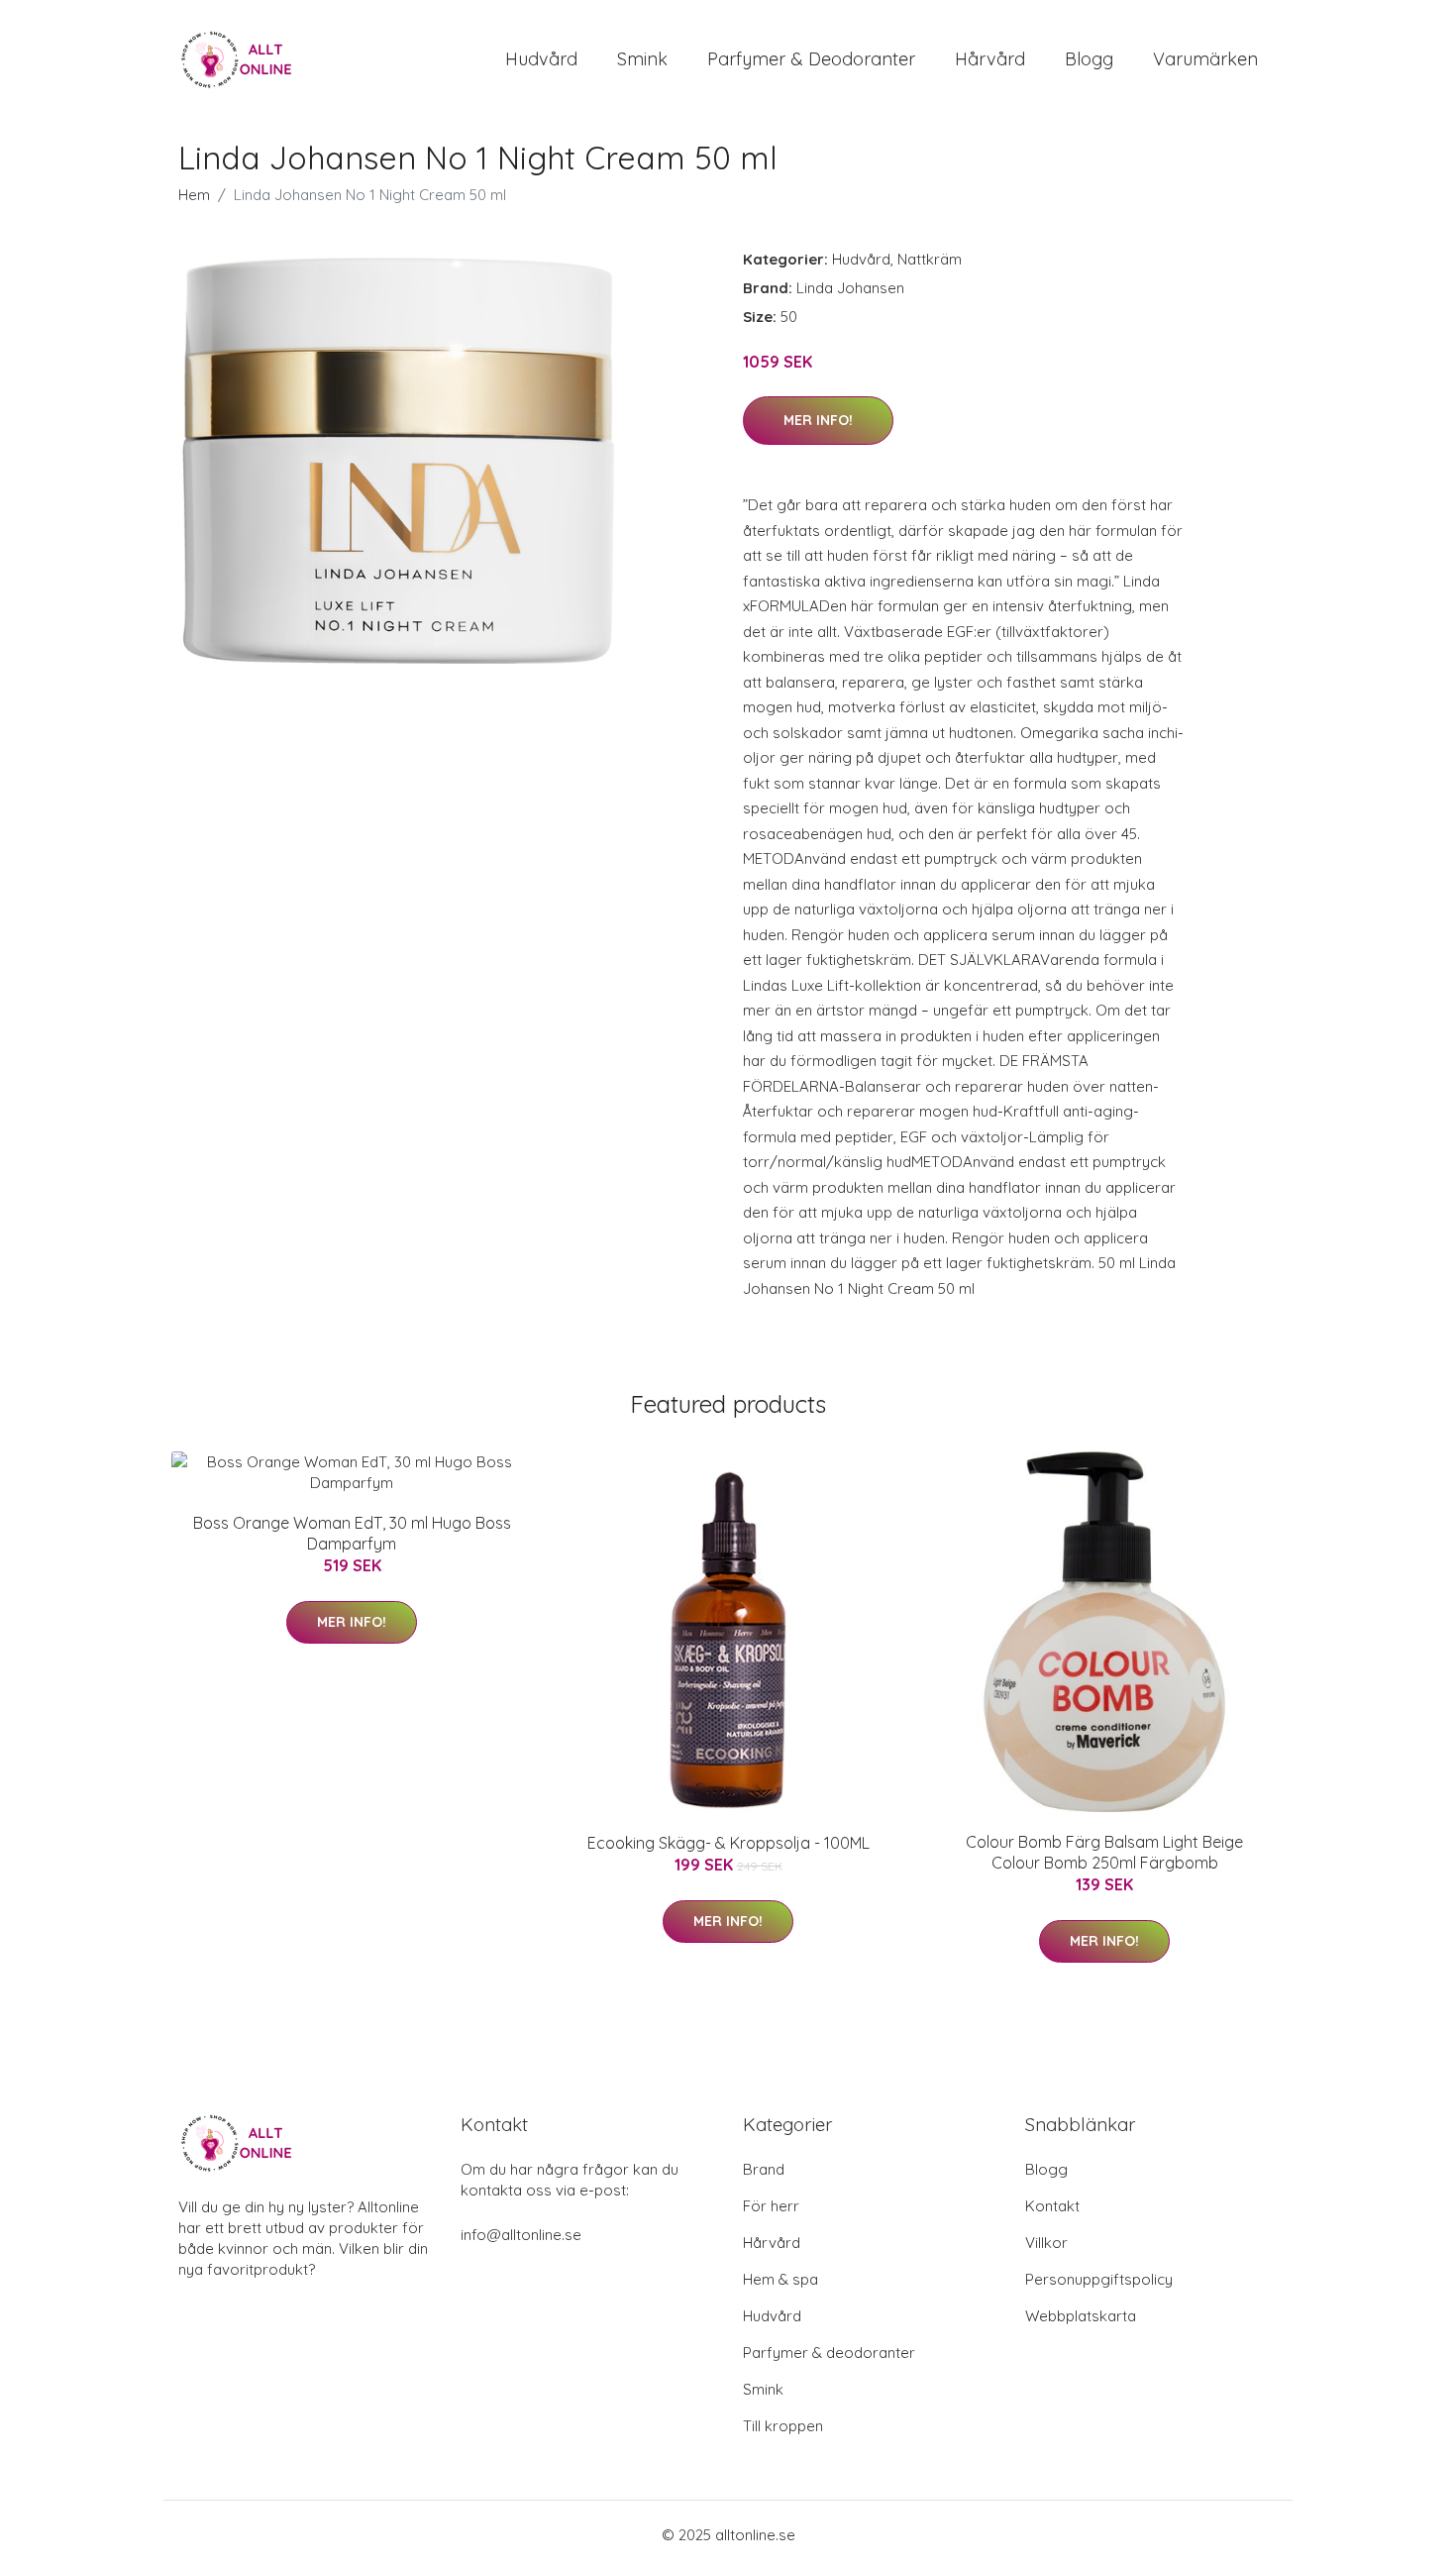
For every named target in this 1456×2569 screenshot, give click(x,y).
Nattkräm (930, 259)
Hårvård (990, 59)
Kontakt (1052, 2206)
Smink (642, 59)
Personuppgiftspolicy (1099, 2279)
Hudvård (541, 59)
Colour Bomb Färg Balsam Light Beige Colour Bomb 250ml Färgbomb (1104, 1852)
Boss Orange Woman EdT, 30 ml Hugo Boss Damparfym (352, 1533)
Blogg (1089, 59)
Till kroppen (783, 2426)
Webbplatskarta (1081, 2316)
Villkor (1046, 2243)
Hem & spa (780, 2279)
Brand (764, 2169)
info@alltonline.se (521, 2235)
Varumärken (1205, 59)
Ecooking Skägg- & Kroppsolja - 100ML (728, 1843)
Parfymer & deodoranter (811, 59)
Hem (194, 195)
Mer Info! (818, 420)
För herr (771, 2206)
